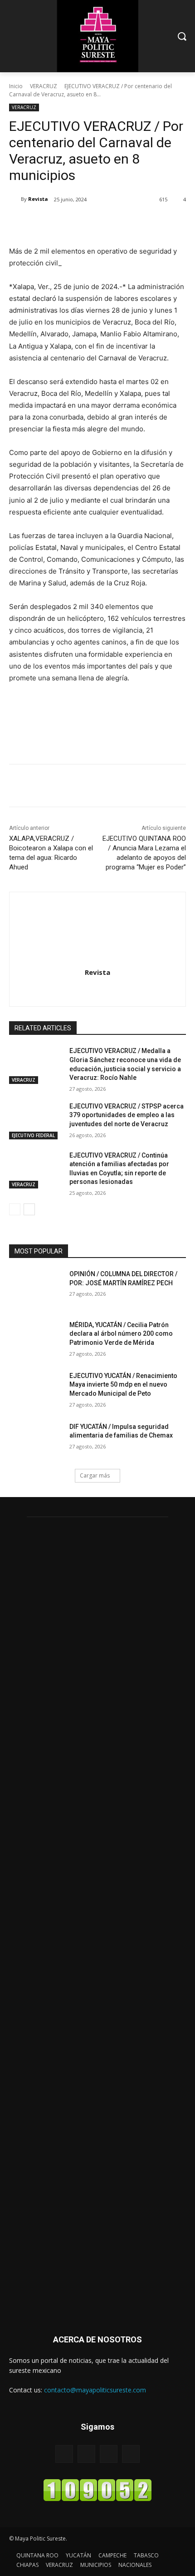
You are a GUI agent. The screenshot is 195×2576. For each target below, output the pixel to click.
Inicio (16, 86)
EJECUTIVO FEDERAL (33, 1135)
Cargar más (95, 1475)
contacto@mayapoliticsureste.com (95, 2390)
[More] (131, 223)
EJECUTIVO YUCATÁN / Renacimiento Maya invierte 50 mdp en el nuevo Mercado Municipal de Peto (123, 1385)
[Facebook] (47, 223)
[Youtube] (131, 2454)
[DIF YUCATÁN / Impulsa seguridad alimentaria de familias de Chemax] (36, 1441)
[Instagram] (98, 989)
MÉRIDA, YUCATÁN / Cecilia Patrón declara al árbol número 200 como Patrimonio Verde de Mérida (121, 1334)
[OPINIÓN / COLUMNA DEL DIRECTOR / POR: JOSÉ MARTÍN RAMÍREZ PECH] (36, 1288)
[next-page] (29, 1209)
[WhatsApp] (109, 223)
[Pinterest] (88, 223)
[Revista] (15, 199)
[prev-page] (15, 1209)
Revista (38, 199)
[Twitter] (68, 223)
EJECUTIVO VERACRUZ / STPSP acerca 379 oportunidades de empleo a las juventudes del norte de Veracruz (127, 1115)
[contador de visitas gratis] (97, 2499)
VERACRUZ (44, 86)
